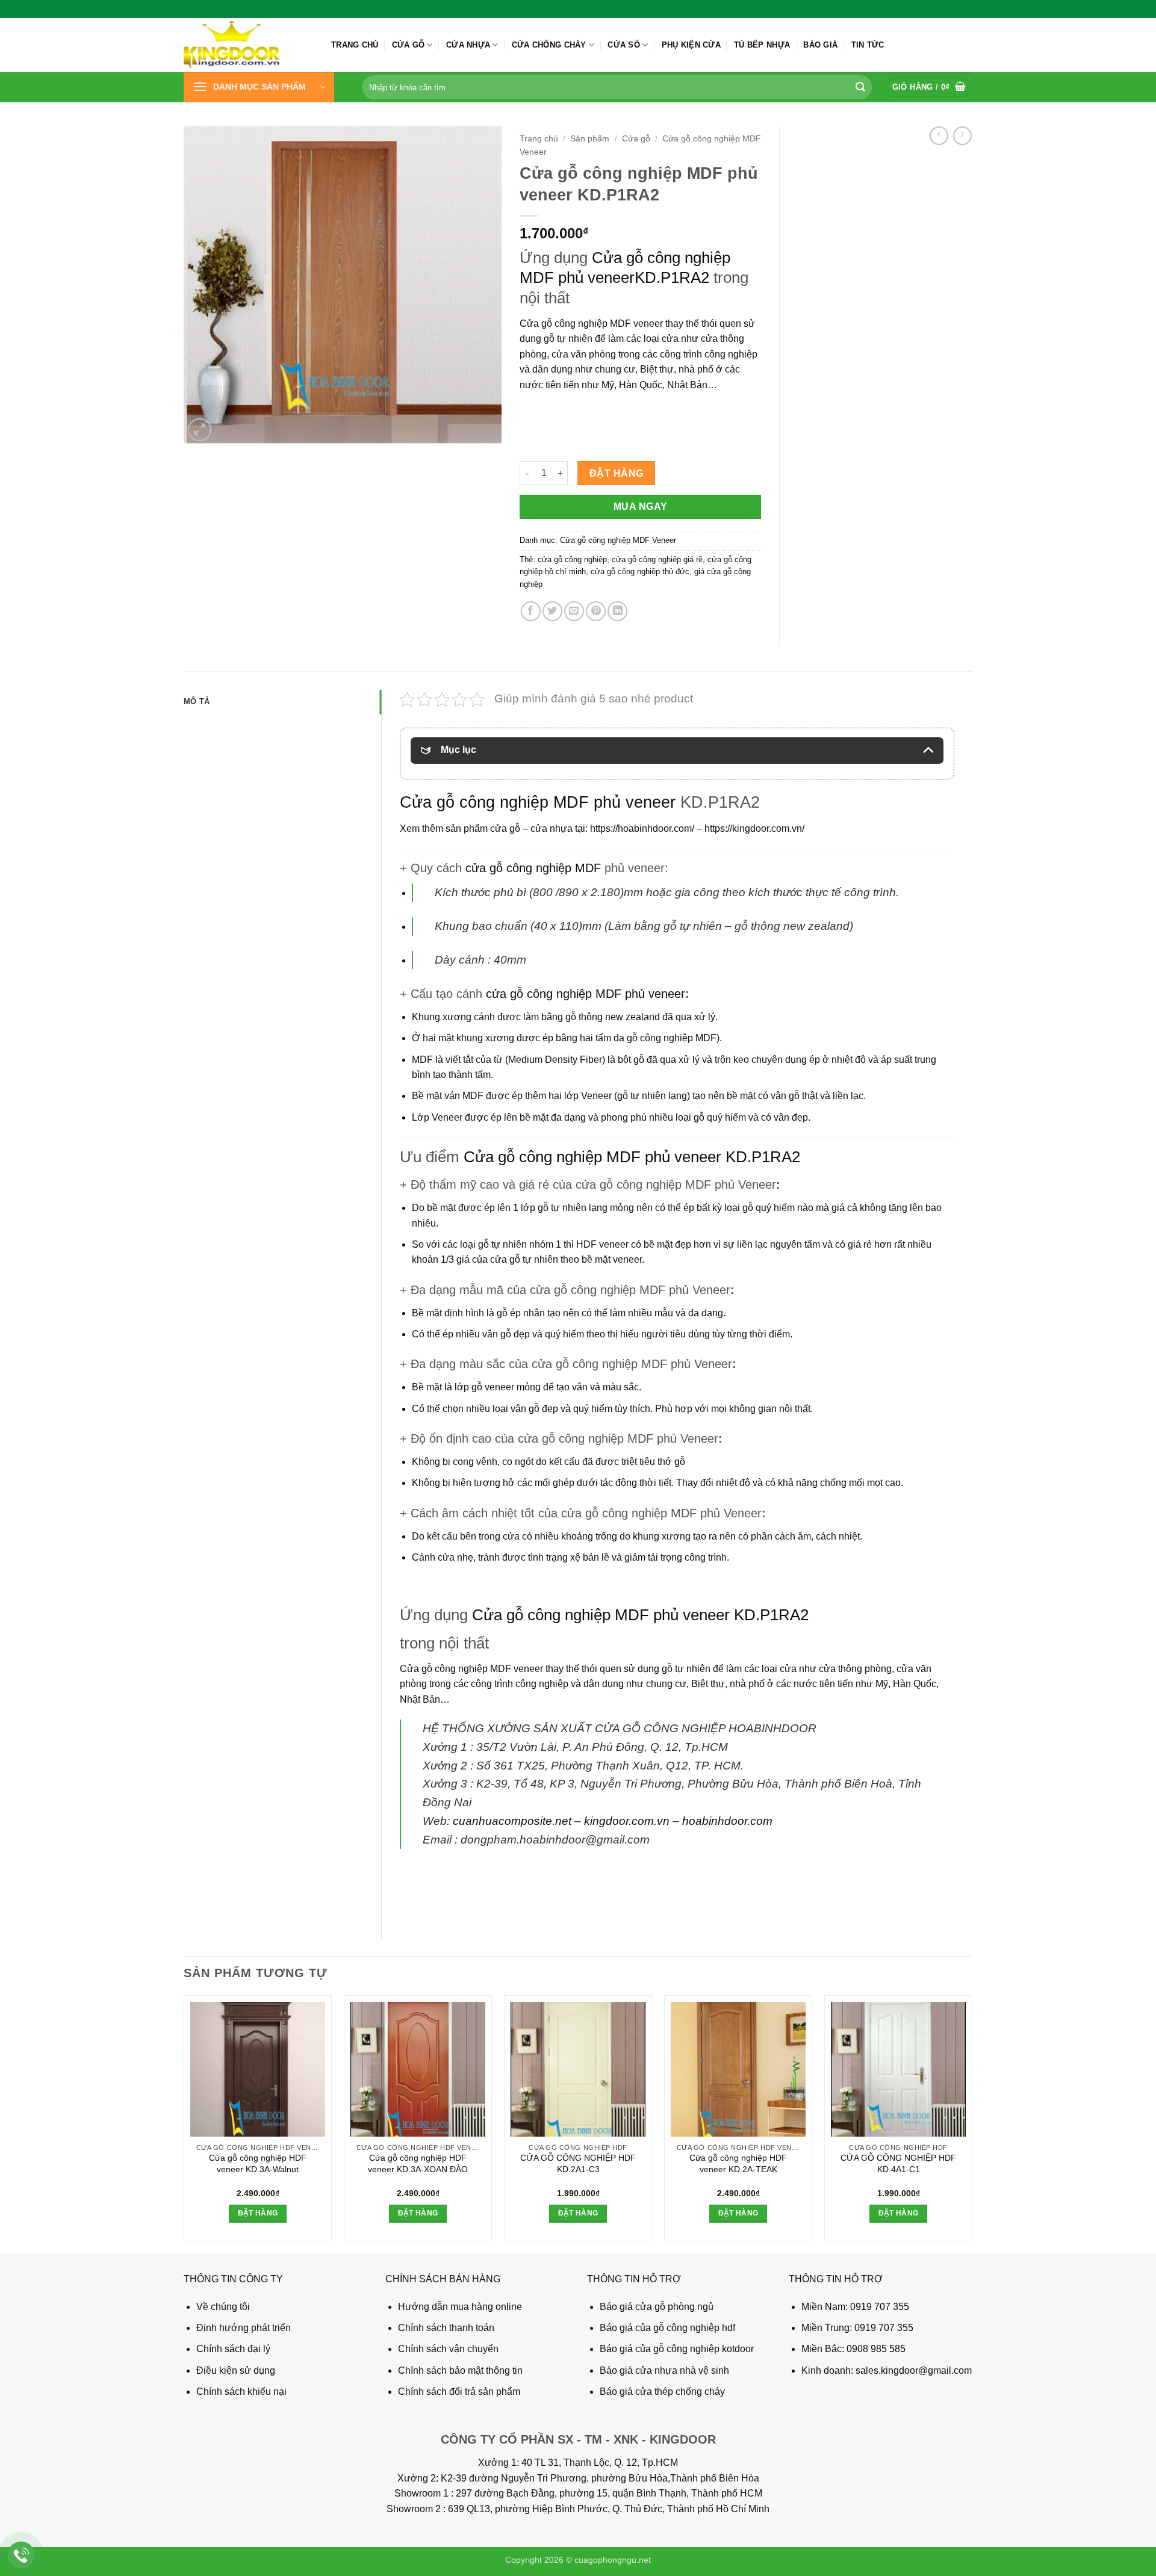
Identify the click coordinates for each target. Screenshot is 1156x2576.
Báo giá (820, 45)
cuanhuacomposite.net (512, 1821)
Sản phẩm (590, 139)
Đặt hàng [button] (258, 2213)
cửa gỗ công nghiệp (572, 559)
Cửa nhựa (468, 45)
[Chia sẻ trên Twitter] (552, 611)
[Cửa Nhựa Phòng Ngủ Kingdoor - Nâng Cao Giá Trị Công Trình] (248, 45)
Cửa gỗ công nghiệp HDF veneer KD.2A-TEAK (738, 2163)
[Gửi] (860, 87)
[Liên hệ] (21, 2555)
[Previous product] (962, 136)
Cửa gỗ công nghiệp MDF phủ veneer (538, 802)
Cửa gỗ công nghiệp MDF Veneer (618, 540)
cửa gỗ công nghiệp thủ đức (640, 571)
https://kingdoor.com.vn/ (754, 828)
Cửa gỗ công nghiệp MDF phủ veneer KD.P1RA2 (630, 1157)
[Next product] (939, 136)
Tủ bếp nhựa (762, 45)
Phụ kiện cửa (691, 45)
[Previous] (184, 2123)
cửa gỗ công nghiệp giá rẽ (657, 559)
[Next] (972, 2123)
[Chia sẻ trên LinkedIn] (617, 611)
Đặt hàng (617, 473)
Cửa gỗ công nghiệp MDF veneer (591, 324)
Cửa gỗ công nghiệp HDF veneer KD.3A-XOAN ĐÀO (418, 2163)
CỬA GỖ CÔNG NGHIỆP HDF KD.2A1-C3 (578, 2163)
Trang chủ (355, 45)
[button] (259, 87)
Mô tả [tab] (197, 701)
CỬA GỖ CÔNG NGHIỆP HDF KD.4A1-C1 (898, 2163)
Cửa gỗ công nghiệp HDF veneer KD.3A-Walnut (258, 2163)
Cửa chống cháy (549, 45)
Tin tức (868, 45)
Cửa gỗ (409, 45)
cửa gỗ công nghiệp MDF (533, 868)
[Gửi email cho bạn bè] (574, 611)
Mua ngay (641, 506)
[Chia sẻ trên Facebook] (531, 611)
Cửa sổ (624, 45)
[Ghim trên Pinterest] (596, 611)
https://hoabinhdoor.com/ (642, 828)
